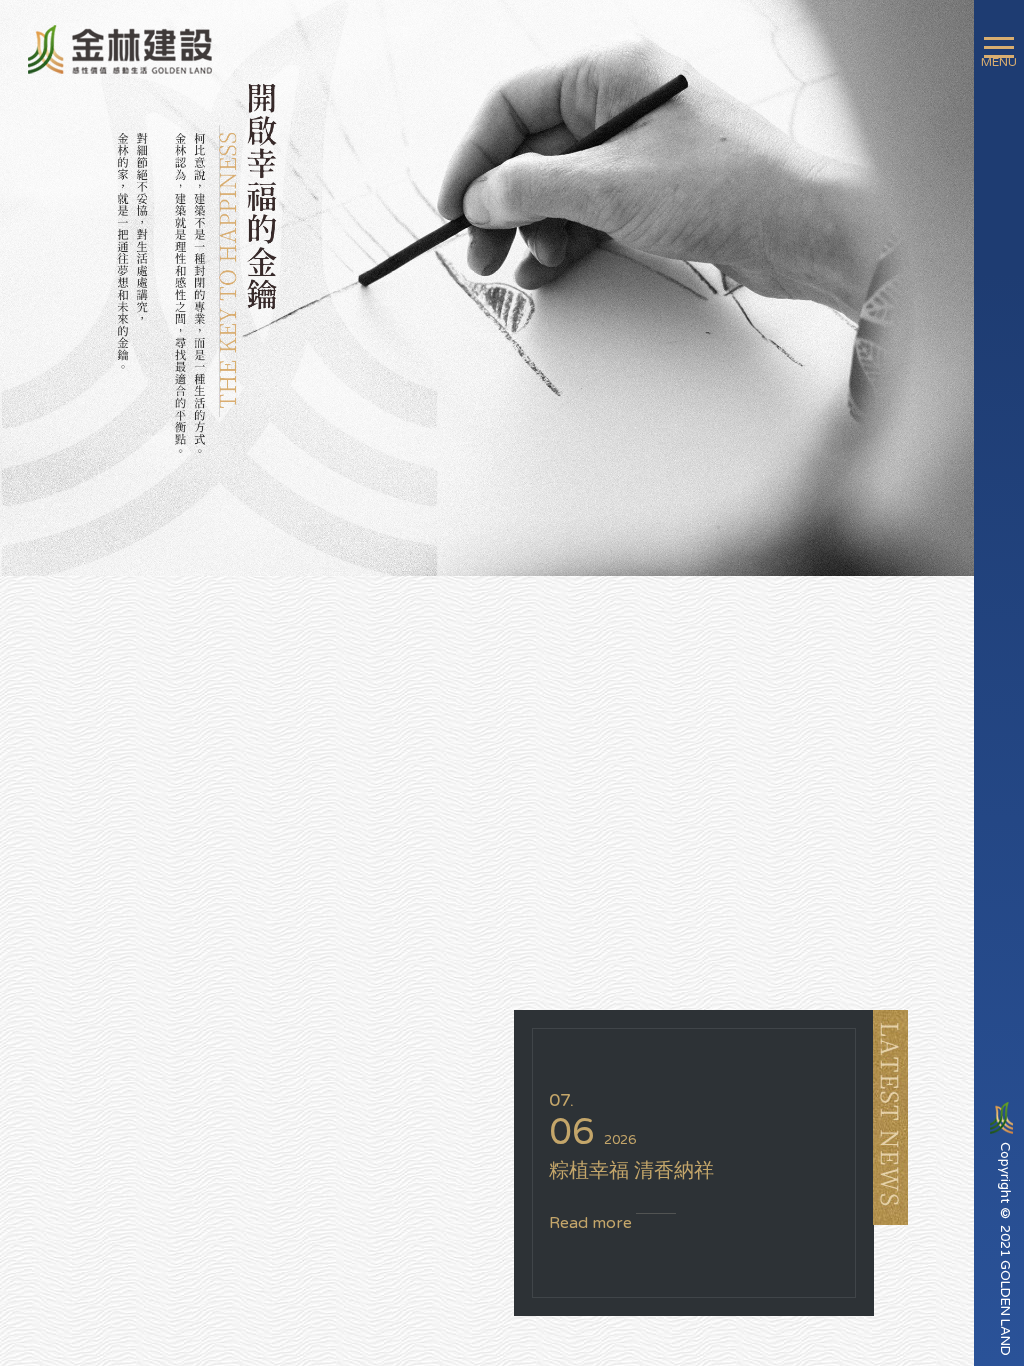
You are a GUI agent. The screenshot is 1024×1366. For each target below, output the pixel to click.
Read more (592, 1223)
